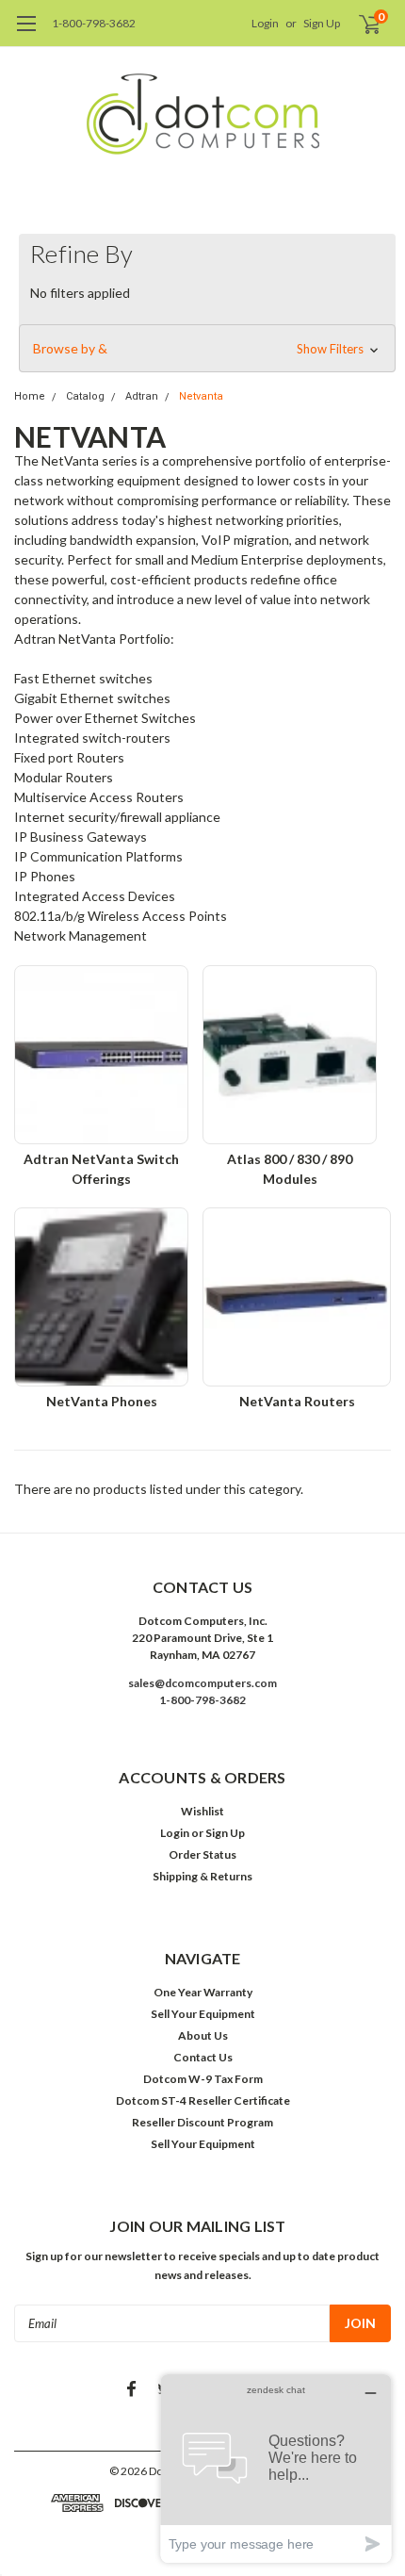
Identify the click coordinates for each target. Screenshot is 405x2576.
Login (265, 23)
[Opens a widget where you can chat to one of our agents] (276, 2468)
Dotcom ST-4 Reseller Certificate (203, 2100)
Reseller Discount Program (202, 2122)
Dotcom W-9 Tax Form (203, 2079)
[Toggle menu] (26, 33)
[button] (207, 349)
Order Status (202, 1854)
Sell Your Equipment (203, 2014)
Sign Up (322, 23)
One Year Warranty (203, 1992)
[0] (359, 24)
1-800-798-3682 (94, 23)
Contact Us (203, 2057)
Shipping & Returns (202, 1876)
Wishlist (202, 1811)
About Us (203, 2035)
